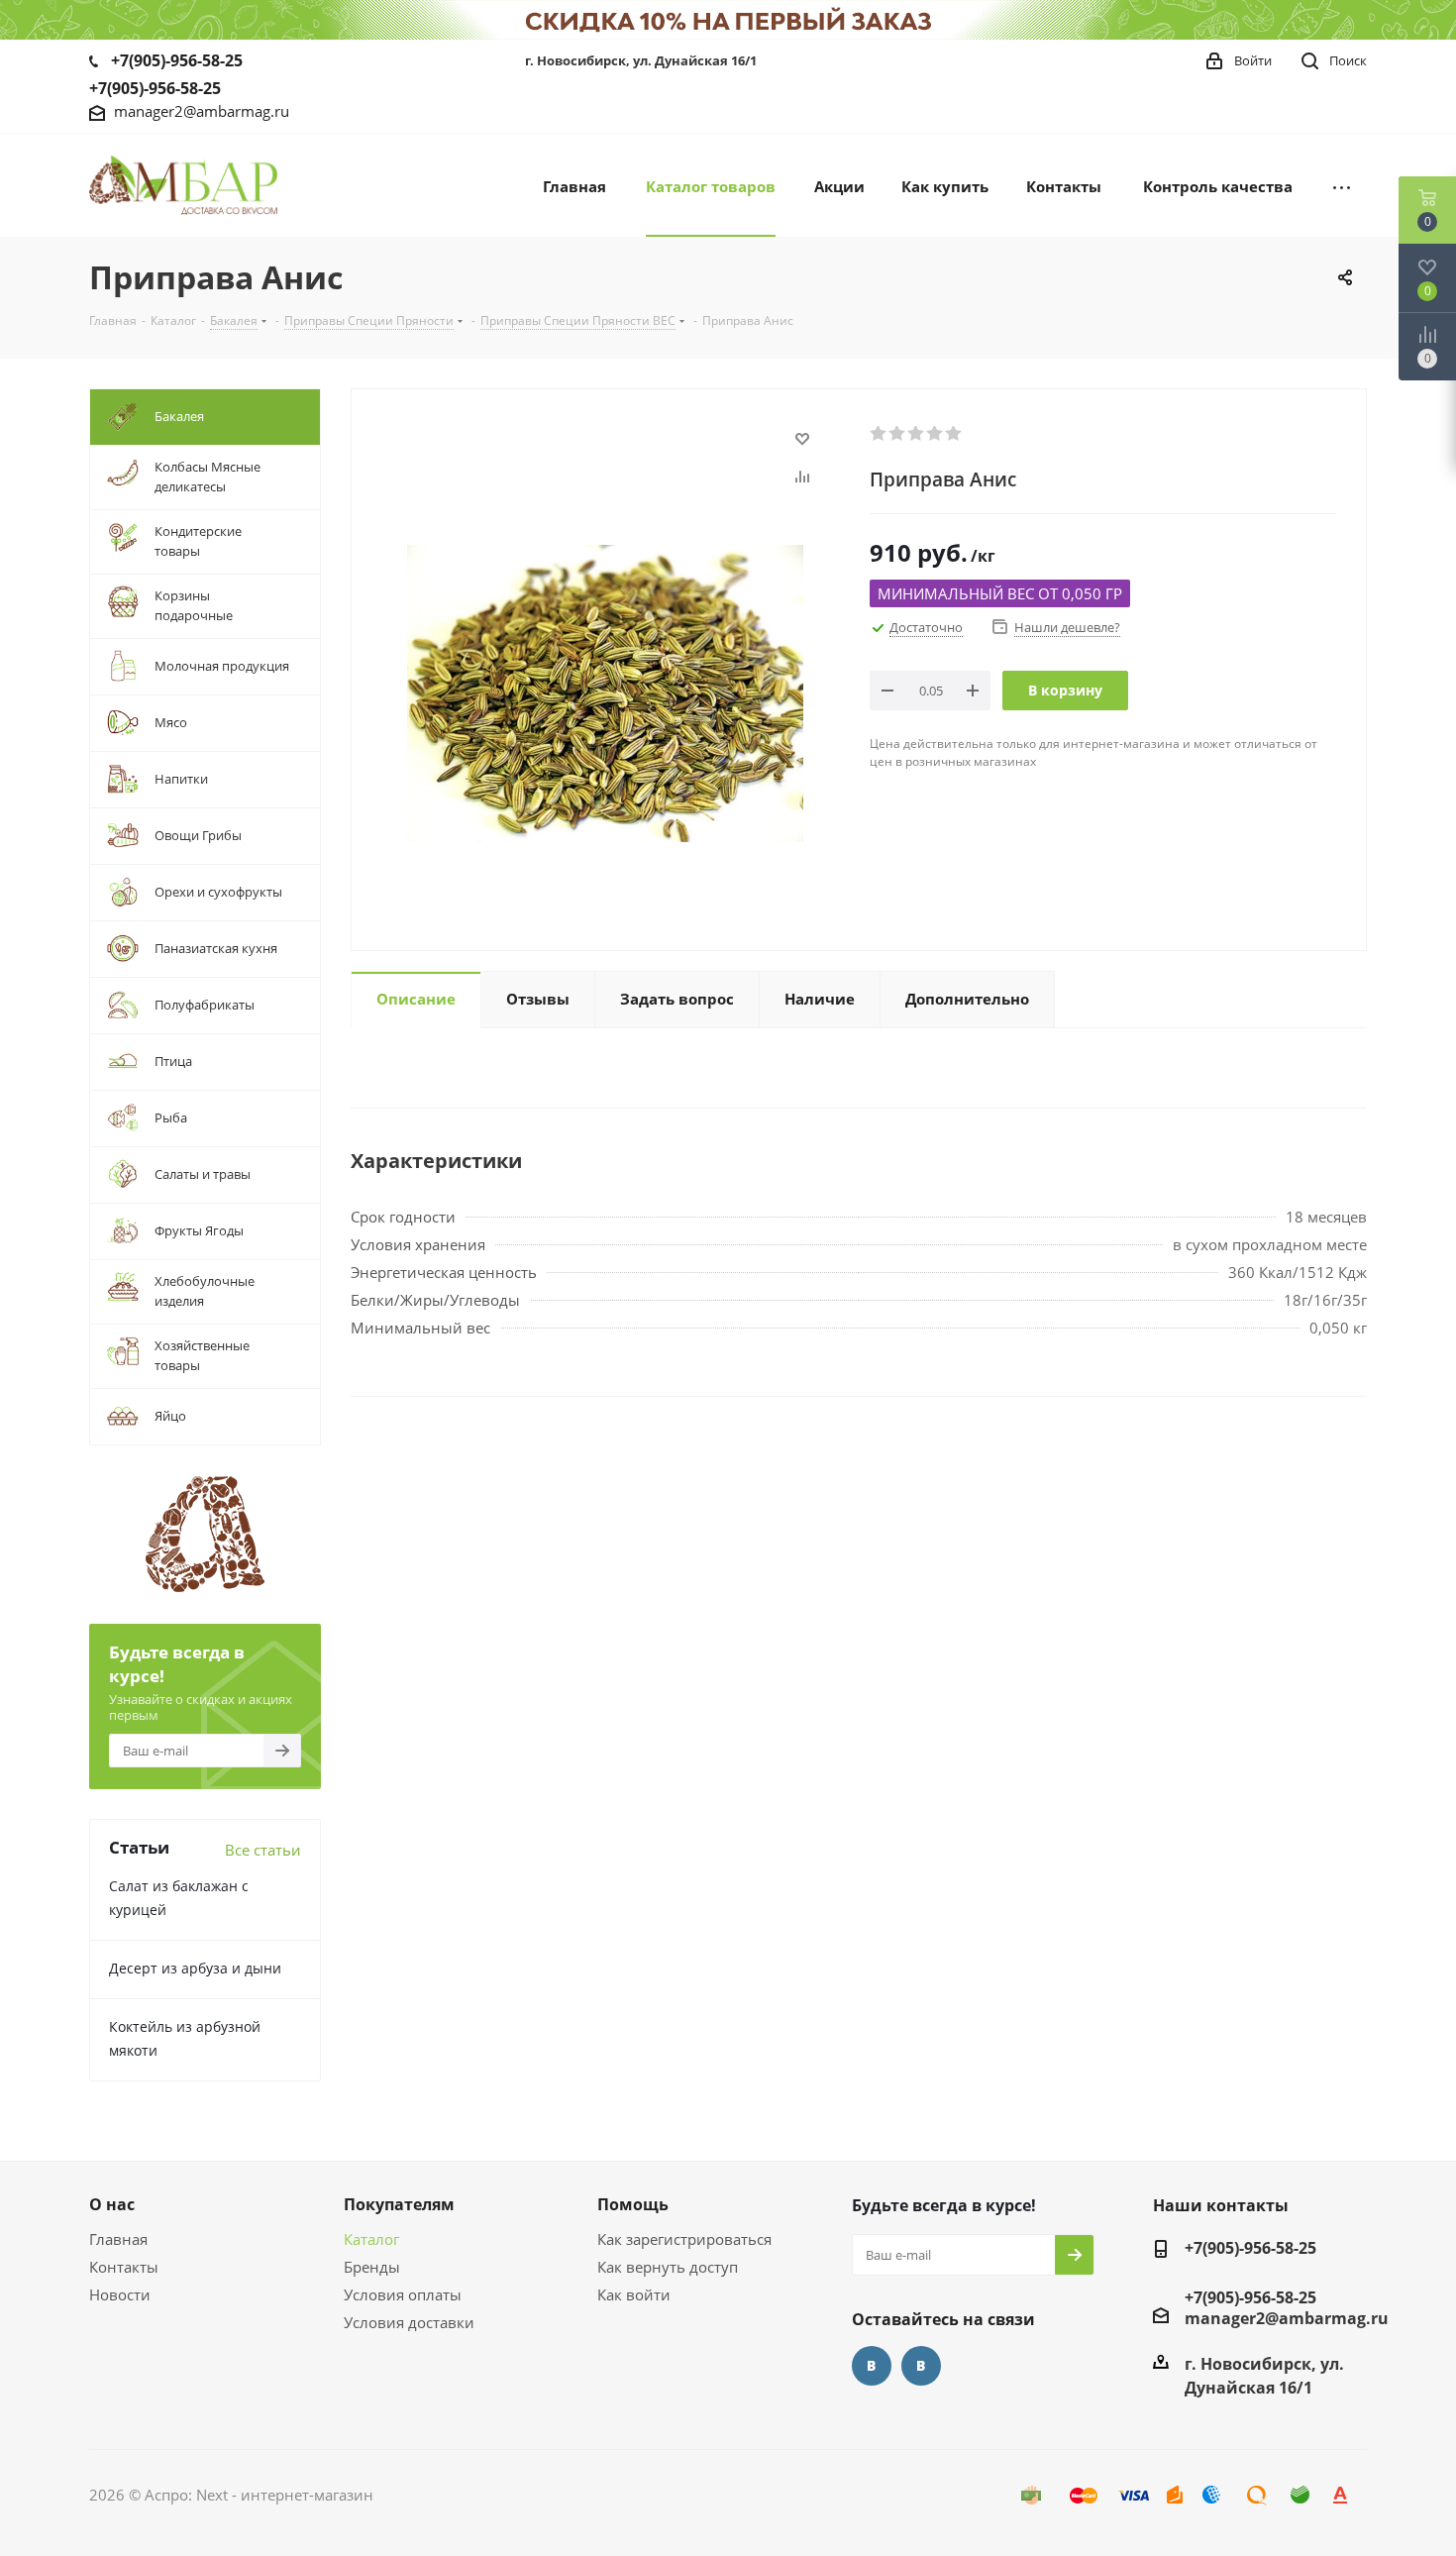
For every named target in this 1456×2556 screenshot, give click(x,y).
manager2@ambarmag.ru (202, 111)
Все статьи (263, 1850)
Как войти (634, 2294)
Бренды (372, 2267)
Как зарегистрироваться (684, 2239)
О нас (112, 2204)
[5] (954, 434)
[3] (917, 434)
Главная (118, 2239)
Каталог (371, 2239)
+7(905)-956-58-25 (177, 60)
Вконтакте (872, 2366)
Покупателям (399, 2204)
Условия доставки (409, 2322)
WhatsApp (921, 2366)
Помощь (633, 2204)
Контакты (124, 2267)
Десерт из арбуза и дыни (195, 1968)
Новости (120, 2294)
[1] (879, 434)
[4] (936, 434)
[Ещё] (1342, 185)
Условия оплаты (403, 2294)
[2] (898, 434)
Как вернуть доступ (668, 2267)
